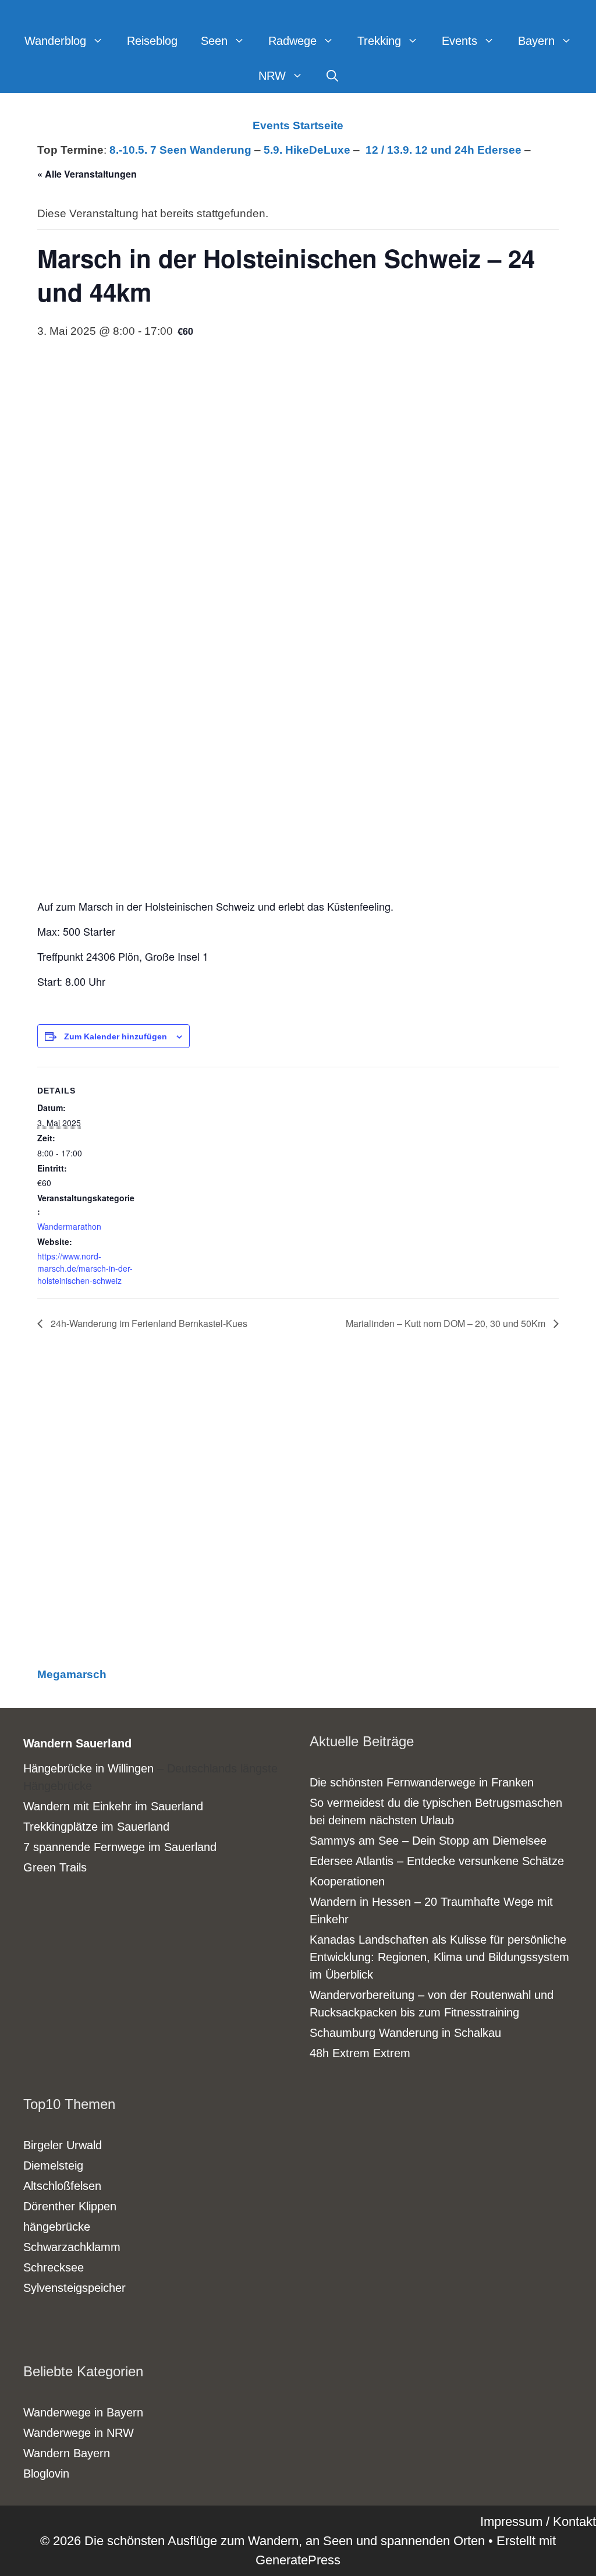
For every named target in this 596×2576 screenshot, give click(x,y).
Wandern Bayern (67, 2453)
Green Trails (55, 1867)
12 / (376, 150)
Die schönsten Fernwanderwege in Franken (422, 1782)
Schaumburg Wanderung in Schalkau (405, 2033)
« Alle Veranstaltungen (87, 174)
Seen (214, 41)
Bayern (536, 41)
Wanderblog (55, 41)
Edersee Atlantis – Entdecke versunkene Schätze (437, 1861)
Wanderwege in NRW (79, 2433)
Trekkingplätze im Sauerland (96, 1827)
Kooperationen (347, 1881)
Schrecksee (54, 2267)
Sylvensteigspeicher (74, 2288)
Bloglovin (46, 2474)
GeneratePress (298, 2560)
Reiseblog (152, 41)
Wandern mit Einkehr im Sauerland (113, 1806)
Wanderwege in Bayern (83, 2412)
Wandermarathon (69, 1226)
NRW (272, 76)
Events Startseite (298, 125)
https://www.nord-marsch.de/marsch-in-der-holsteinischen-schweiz (85, 1268)
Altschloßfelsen (62, 2186)
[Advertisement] (298, 1510)
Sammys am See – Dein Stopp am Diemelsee (428, 1841)
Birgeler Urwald (63, 2145)
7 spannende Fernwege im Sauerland (120, 1847)
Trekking (379, 41)
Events (460, 41)
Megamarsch (72, 1674)
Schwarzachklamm (72, 2247)
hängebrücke (57, 2227)
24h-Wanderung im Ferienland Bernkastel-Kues (148, 1323)
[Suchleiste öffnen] (332, 76)
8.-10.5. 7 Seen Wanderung (180, 150)
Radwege (292, 41)
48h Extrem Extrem (360, 2053)
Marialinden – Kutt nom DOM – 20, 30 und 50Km (447, 1323)
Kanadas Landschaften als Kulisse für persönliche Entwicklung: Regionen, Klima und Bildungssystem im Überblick (439, 1957)
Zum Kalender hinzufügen (116, 1036)
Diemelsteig (53, 2165)
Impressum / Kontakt (538, 2522)
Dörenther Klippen (70, 2206)
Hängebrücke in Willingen (88, 1768)
